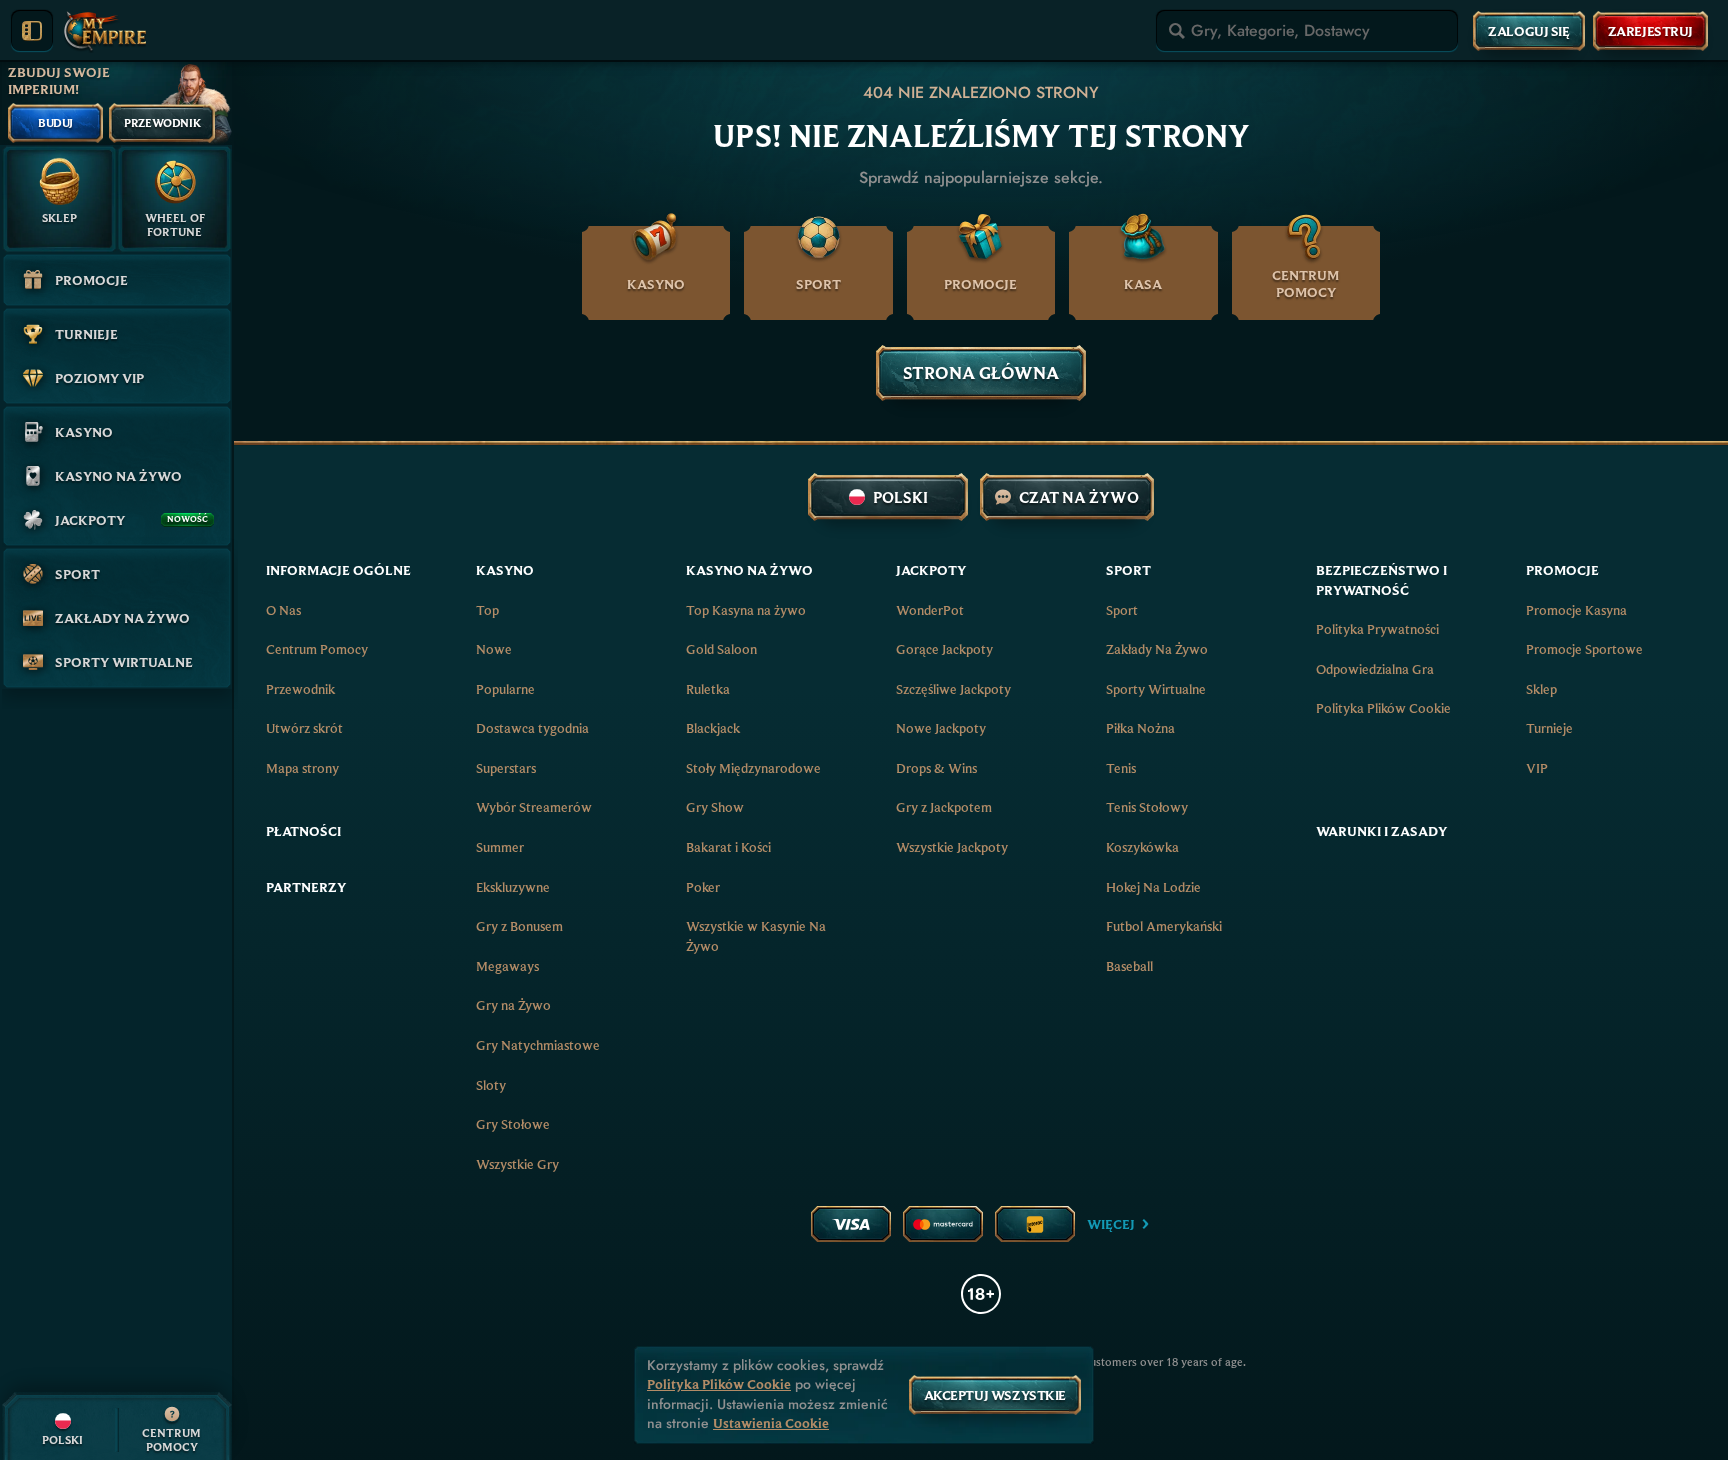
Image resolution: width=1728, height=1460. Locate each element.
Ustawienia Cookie (771, 1423)
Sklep (1541, 689)
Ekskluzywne (513, 887)
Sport (1122, 610)
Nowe (494, 649)
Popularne (505, 689)
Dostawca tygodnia (532, 728)
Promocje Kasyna (1576, 610)
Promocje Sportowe (1584, 649)
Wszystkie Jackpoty (952, 847)
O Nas (283, 610)
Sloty (491, 1085)
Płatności (303, 831)
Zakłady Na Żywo (1157, 649)
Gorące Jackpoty (944, 649)
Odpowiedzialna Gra (1375, 669)
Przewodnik (300, 689)
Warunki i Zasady (1381, 831)
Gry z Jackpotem (944, 807)
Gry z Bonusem (519, 926)
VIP (1537, 768)
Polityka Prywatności (1377, 629)
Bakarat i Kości (728, 847)
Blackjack (713, 728)
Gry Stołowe (513, 1124)
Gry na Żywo (513, 1005)
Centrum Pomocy (317, 649)
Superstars (506, 768)
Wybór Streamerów (534, 807)
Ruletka (708, 689)
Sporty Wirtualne (1156, 689)
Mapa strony (302, 768)
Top (487, 610)
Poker (703, 887)
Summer (500, 847)
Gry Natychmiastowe (538, 1045)
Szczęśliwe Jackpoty (953, 689)
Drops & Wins (936, 768)
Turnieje (1549, 728)
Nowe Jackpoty (941, 728)
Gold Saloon (721, 649)
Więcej (1111, 1224)
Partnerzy (306, 887)
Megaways (507, 966)
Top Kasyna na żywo (746, 610)
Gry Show (715, 807)
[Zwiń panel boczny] (32, 31)
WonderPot (930, 610)
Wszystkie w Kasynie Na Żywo (756, 936)
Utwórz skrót (304, 728)
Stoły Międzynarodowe (753, 768)
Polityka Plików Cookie (1383, 708)
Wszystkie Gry (517, 1164)
